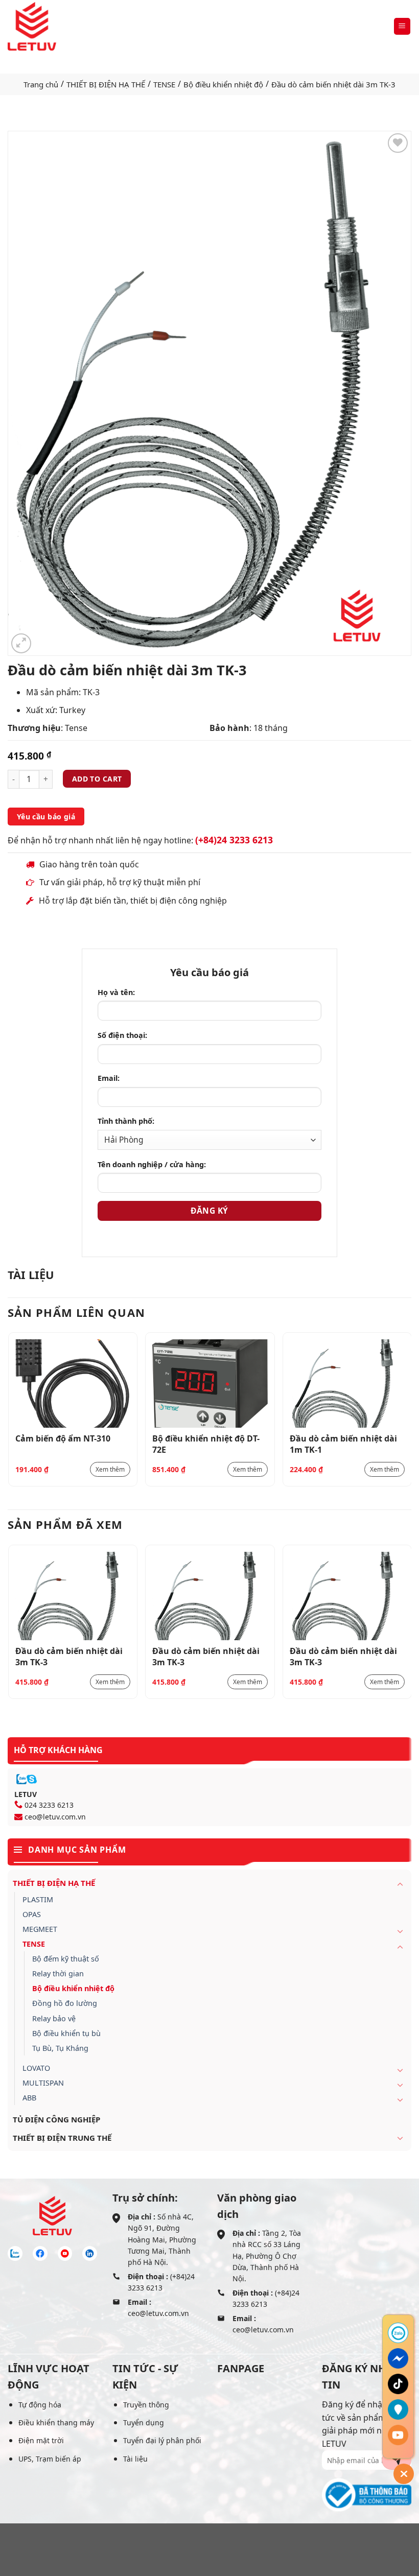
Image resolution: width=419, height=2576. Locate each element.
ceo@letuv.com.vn (55, 1817)
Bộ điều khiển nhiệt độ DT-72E (206, 1444)
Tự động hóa (40, 2405)
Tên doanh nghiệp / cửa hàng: (152, 1164)
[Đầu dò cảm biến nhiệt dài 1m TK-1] (347, 1384)
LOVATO (36, 2068)
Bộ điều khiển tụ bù (66, 2033)
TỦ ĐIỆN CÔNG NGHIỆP (56, 2119)
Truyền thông (146, 2405)
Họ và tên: (116, 992)
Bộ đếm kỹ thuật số (66, 1959)
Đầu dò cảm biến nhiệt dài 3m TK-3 (69, 1656)
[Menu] (402, 26)
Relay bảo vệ (54, 2018)
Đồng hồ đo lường (65, 2003)
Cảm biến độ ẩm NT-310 (63, 1438)
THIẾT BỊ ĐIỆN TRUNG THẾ (62, 2138)
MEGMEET (40, 1929)
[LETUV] (32, 26)
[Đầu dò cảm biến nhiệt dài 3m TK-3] (73, 1596)
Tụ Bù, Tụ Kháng (60, 2048)
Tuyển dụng (144, 2423)
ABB (29, 2098)
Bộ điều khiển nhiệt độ (223, 84)
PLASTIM (38, 1899)
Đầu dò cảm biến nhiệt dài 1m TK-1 (343, 1444)
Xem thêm (110, 1469)
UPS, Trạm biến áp (50, 2459)
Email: (109, 1078)
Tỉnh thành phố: (126, 1121)
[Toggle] (400, 1884)
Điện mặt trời (41, 2440)
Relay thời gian (58, 1974)
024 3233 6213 (49, 1805)
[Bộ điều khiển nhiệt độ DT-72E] (210, 1384)
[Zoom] (21, 643)
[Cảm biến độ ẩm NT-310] (73, 1384)
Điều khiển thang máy (56, 2423)
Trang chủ (41, 84)
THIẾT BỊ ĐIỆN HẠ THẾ (106, 84)
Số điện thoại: (122, 1035)
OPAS (32, 1914)
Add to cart (97, 779)
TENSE (164, 84)
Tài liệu (135, 2459)
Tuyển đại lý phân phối (162, 2440)
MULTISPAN (43, 2083)
